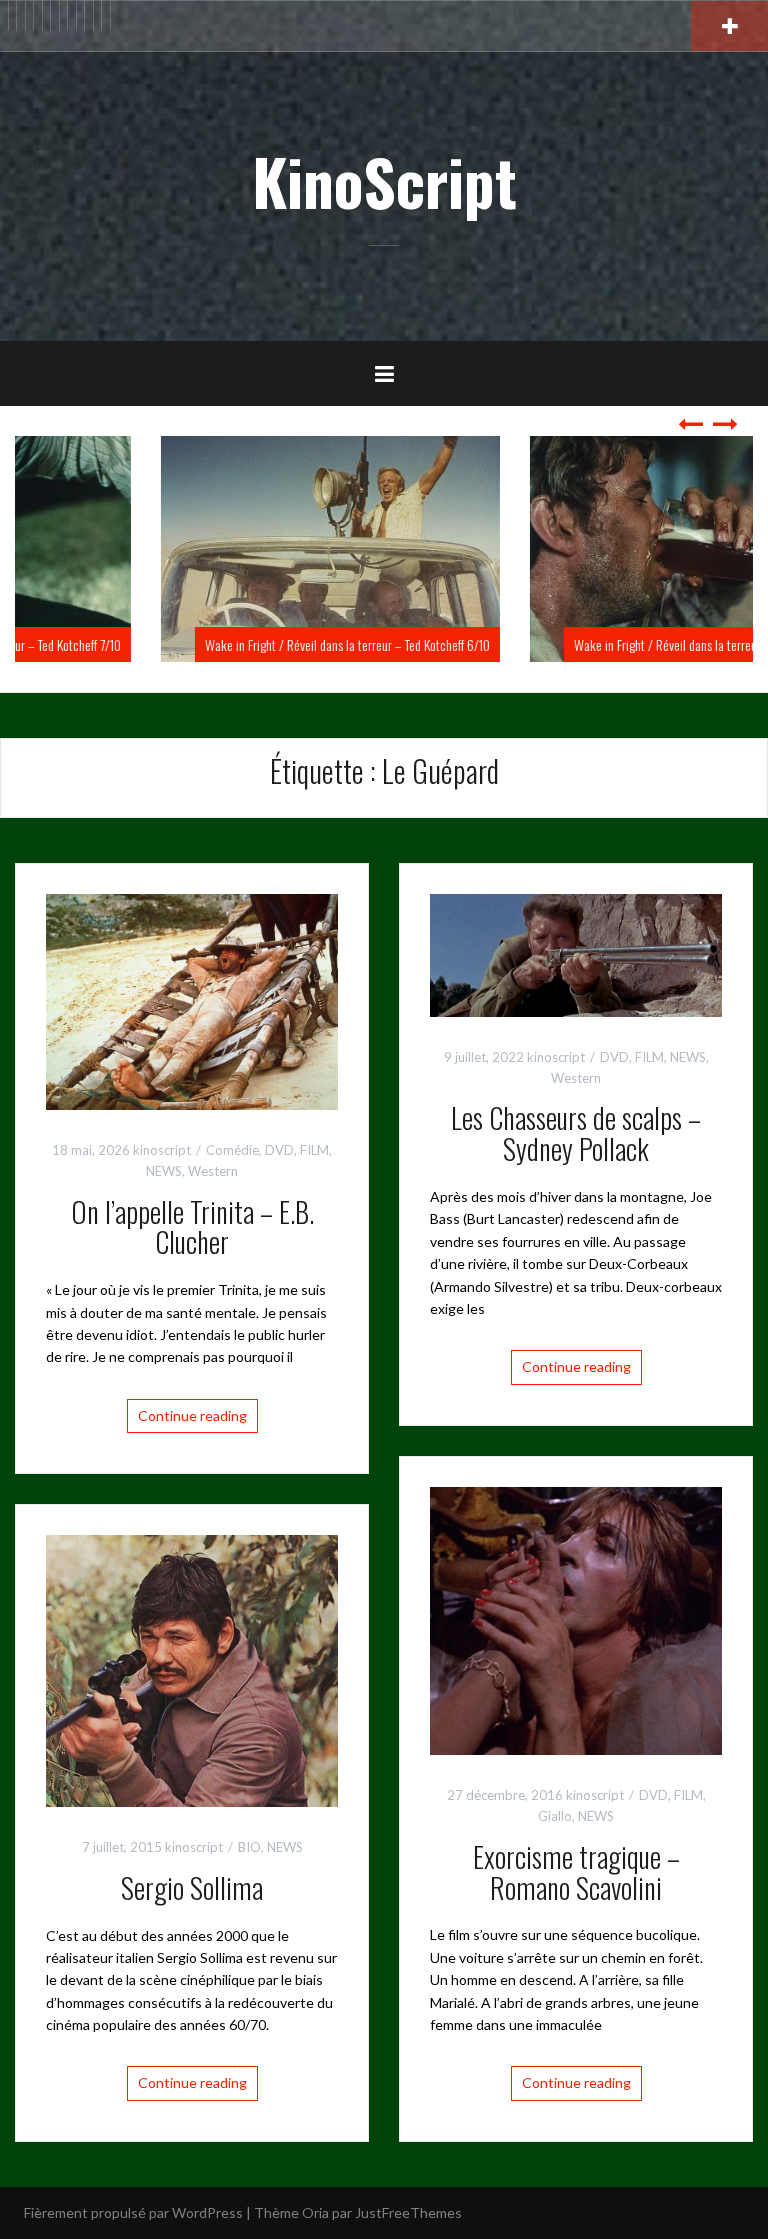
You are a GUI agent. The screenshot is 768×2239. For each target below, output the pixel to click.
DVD (279, 1150)
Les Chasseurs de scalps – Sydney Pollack (576, 1133)
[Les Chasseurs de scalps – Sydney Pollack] (576, 953)
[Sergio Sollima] (192, 1669)
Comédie (232, 1150)
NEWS (164, 1171)
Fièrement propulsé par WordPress (133, 2212)
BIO (249, 1847)
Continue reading (192, 1415)
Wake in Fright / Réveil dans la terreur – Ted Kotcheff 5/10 (585, 644)
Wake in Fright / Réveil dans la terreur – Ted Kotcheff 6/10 (216, 644)
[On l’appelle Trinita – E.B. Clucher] (192, 1000)
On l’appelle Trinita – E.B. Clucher (192, 1227)
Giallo (555, 1816)
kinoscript (162, 1150)
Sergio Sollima (192, 1887)
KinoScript (384, 181)
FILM (314, 1150)
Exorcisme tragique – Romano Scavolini (576, 1872)
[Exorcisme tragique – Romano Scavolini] (576, 1618)
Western (213, 1171)
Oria (315, 2212)
